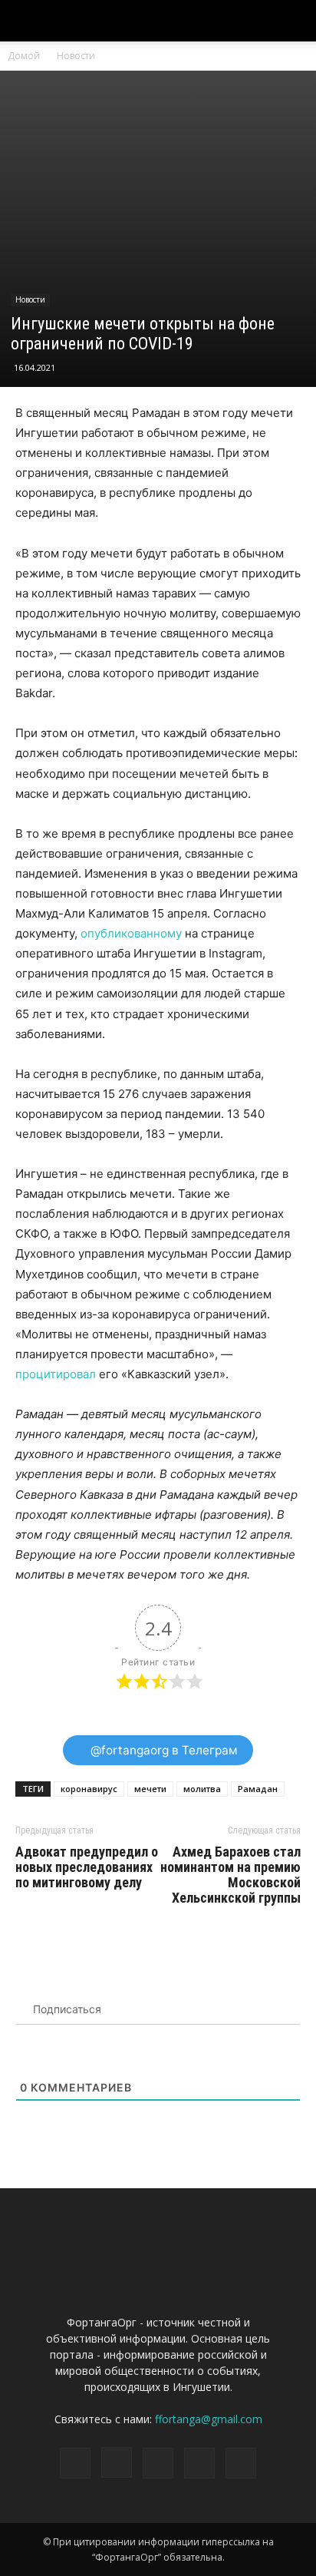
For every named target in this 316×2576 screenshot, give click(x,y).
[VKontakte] (199, 2463)
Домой (24, 56)
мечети (150, 1789)
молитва (202, 1789)
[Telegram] (158, 2463)
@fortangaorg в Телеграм (163, 1750)
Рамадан (258, 1789)
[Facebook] (75, 2463)
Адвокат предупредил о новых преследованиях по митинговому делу (87, 1867)
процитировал (56, 1374)
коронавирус (89, 1789)
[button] (295, 21)
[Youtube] (241, 2463)
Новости (76, 56)
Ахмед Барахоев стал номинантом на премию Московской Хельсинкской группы (230, 1875)
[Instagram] (117, 2462)
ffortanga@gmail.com (209, 2419)
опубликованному (131, 933)
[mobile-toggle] (26, 21)
